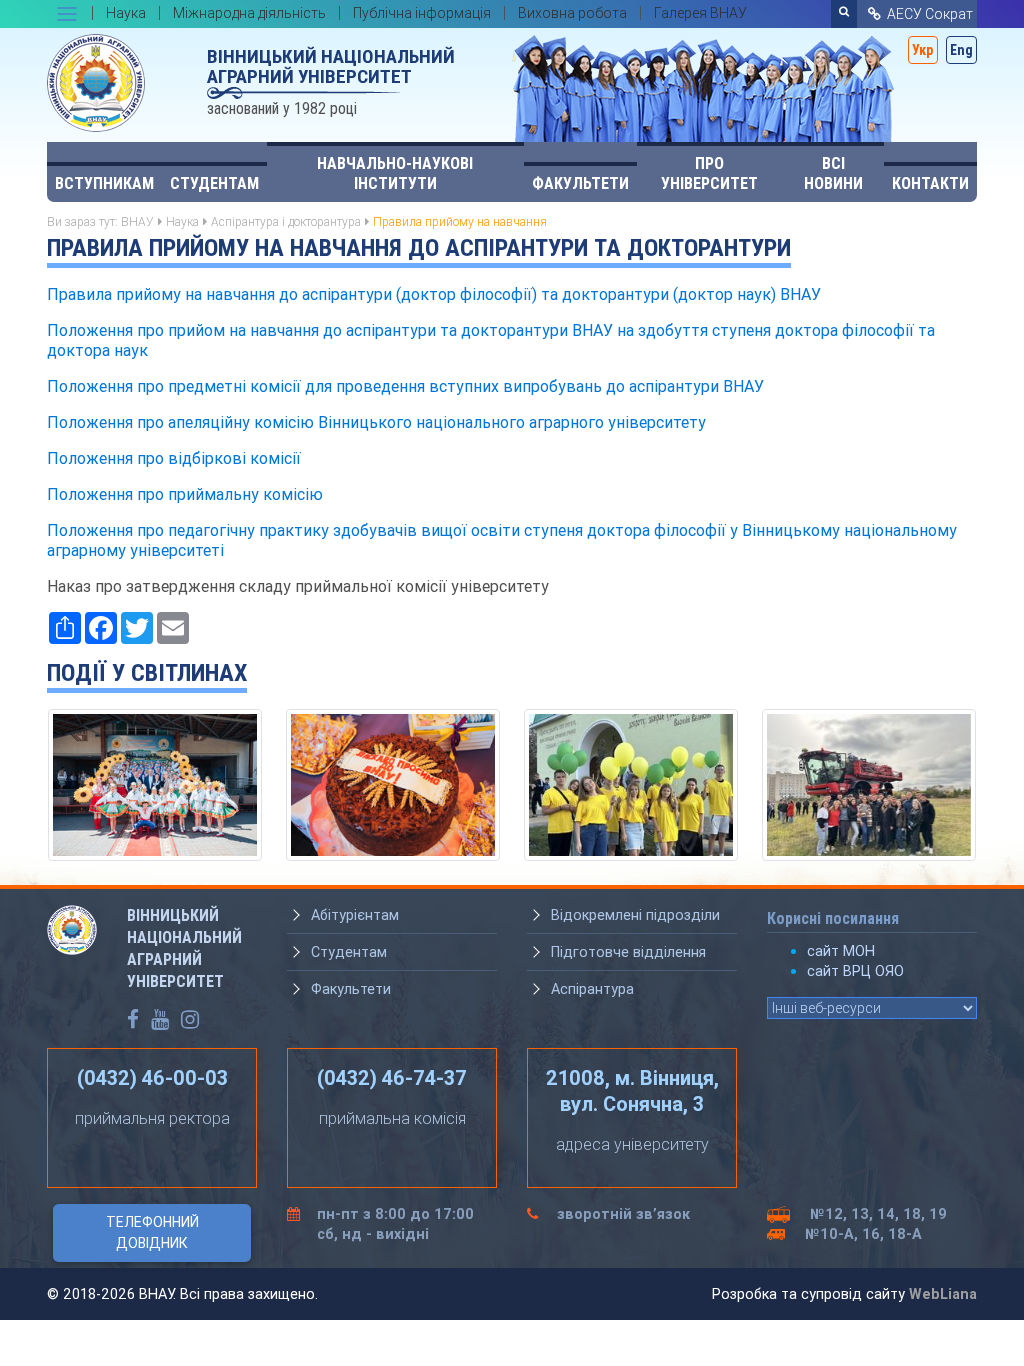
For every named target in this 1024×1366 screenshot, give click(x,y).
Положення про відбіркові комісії (174, 458)
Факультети (580, 183)
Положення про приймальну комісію (185, 494)
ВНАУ (137, 221)
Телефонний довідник (152, 1232)
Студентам (214, 183)
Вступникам (104, 183)
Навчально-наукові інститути (395, 173)
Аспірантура (592, 989)
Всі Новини (833, 173)
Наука (182, 221)
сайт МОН (841, 951)
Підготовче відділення (628, 952)
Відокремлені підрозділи (635, 915)
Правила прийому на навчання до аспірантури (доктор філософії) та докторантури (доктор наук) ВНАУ (434, 294)
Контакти (930, 183)
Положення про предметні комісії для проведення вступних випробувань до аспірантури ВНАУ (405, 386)
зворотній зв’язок (623, 1214)
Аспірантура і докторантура (286, 221)
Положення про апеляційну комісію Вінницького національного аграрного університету (376, 422)
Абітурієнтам (355, 915)
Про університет (709, 173)
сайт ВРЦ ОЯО (855, 971)
